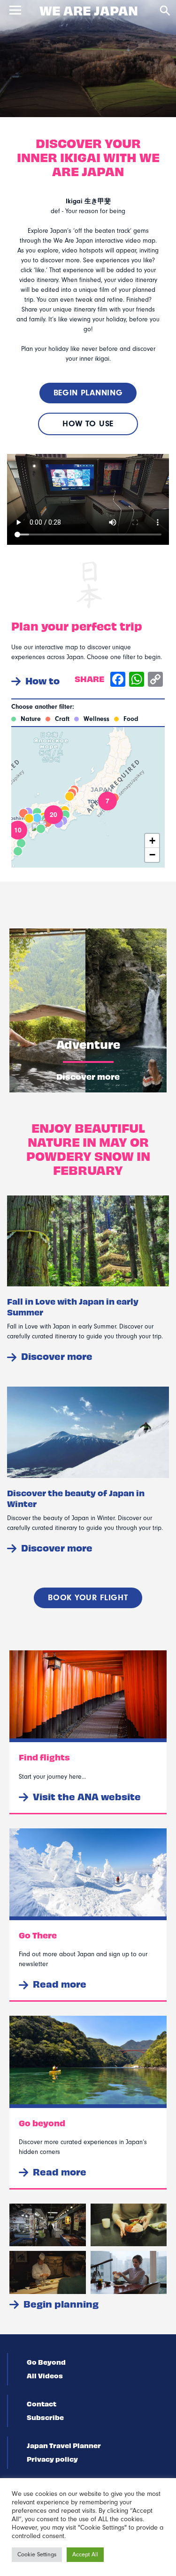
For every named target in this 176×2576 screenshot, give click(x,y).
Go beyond (42, 2123)
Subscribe (45, 2417)
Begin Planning (88, 393)
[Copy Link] (155, 680)
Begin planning (61, 2304)
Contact (42, 2404)
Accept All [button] (85, 2554)
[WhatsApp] (137, 680)
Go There (38, 1935)
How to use (88, 424)
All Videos (45, 2376)
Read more (60, 1984)
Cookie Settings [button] (37, 2554)
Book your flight (88, 1598)
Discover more (57, 1356)
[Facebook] (118, 680)
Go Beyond (46, 2362)
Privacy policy (52, 2459)
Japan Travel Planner (64, 2445)
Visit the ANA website (87, 1797)
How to (42, 681)
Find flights (44, 1757)
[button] (41, 829)
